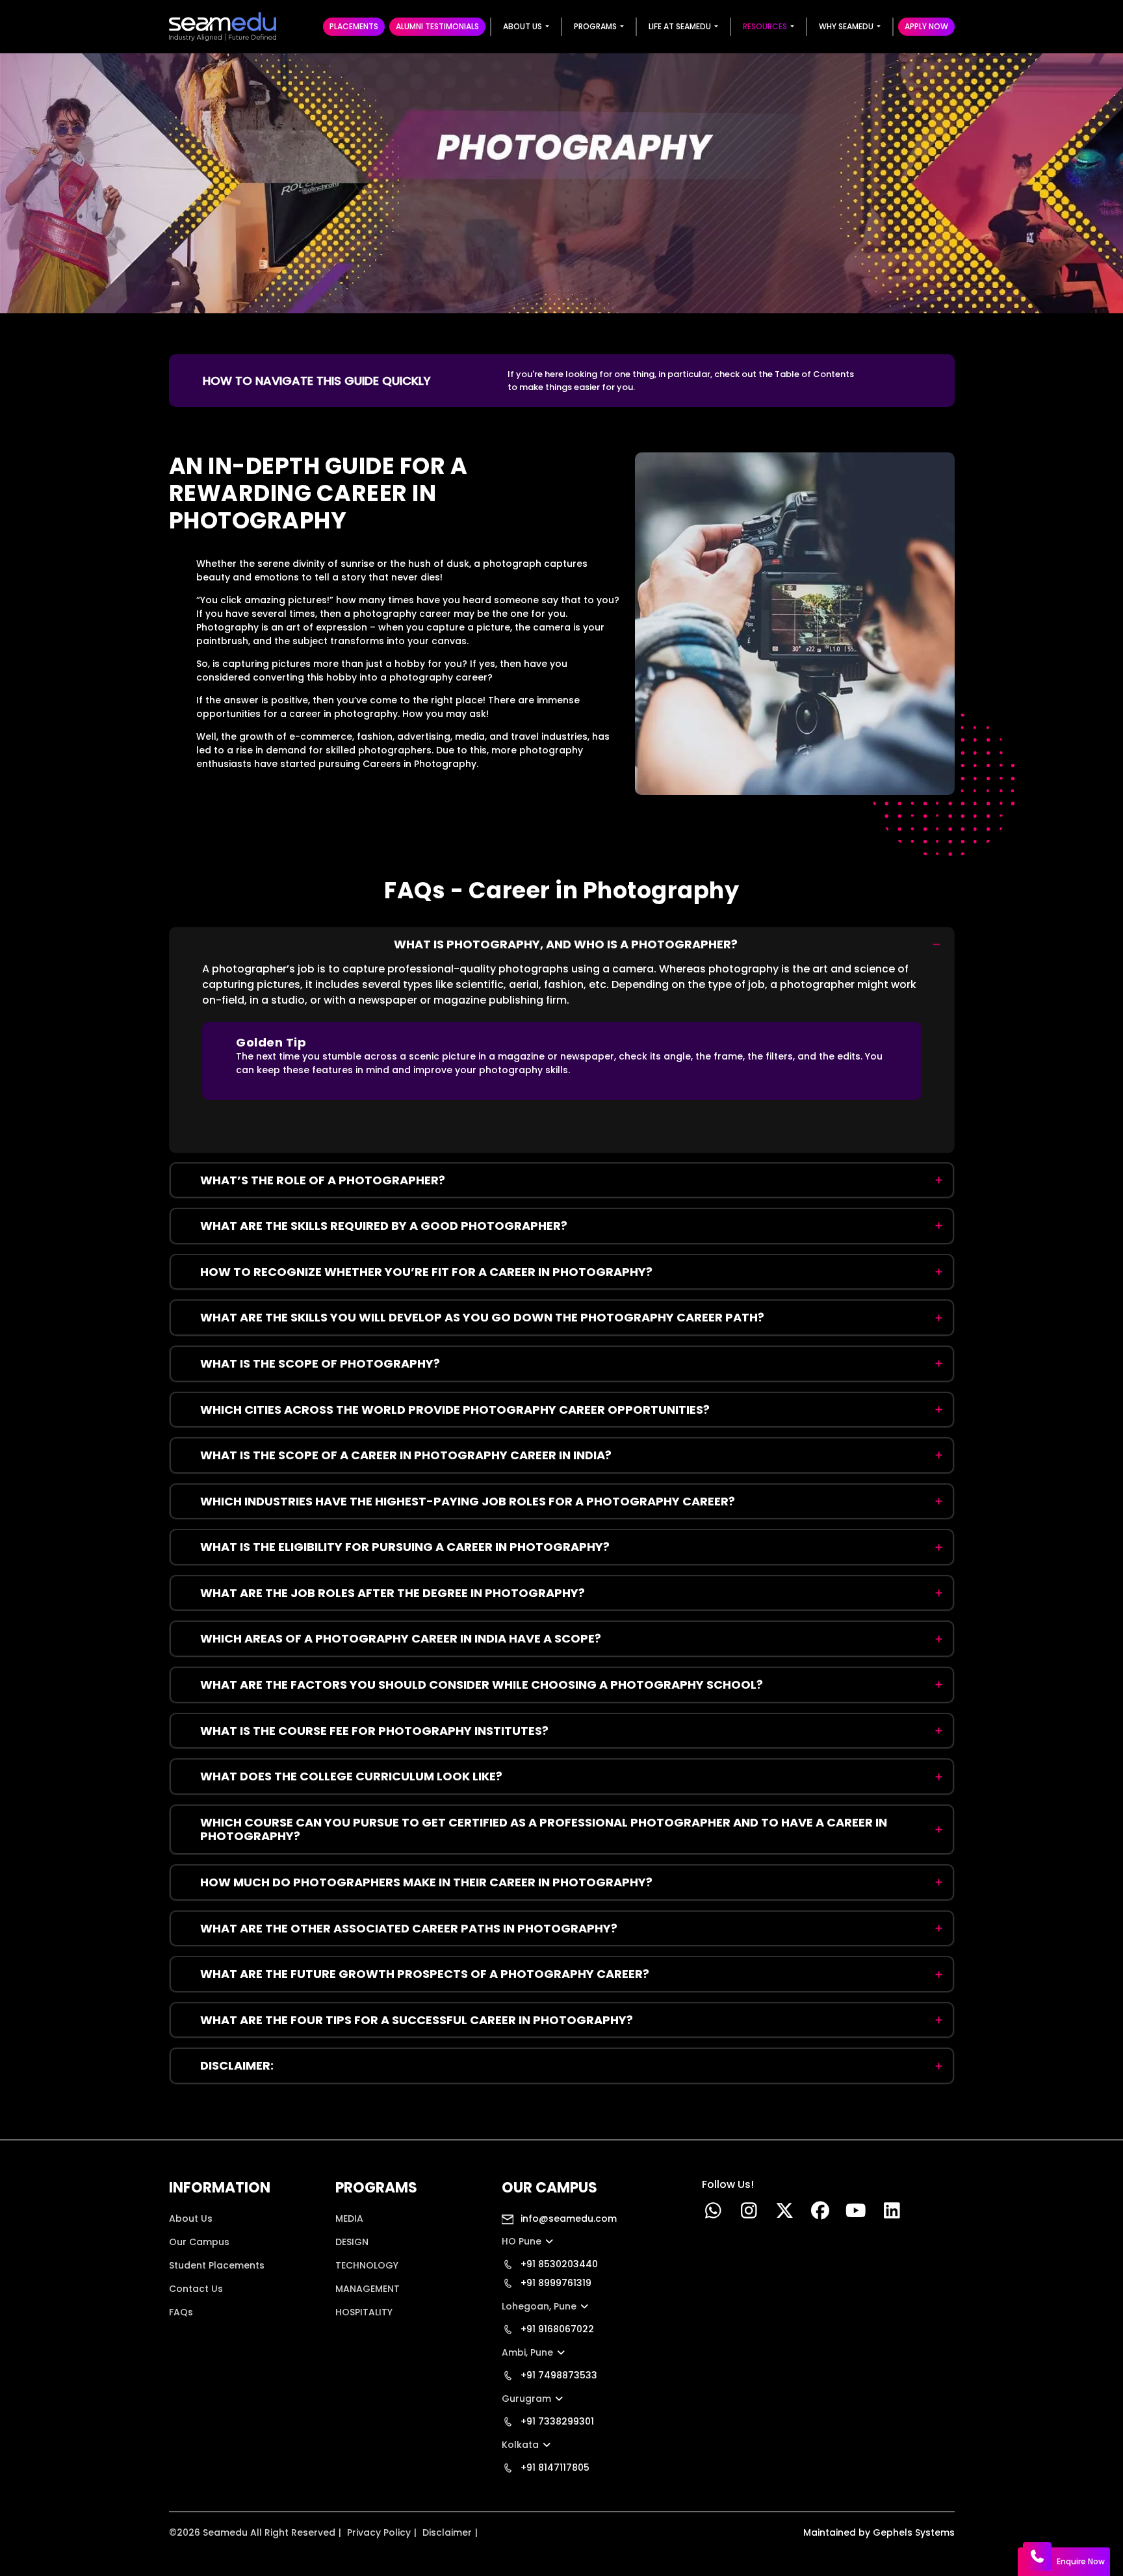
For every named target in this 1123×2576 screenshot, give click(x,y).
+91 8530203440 (558, 2264)
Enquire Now (1081, 2561)
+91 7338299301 (556, 2421)
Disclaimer (447, 2532)
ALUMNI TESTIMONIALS (437, 26)
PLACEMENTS (354, 26)
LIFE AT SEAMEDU (680, 26)
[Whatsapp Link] (713, 2214)
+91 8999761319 (555, 2283)
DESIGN (352, 2242)
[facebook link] (820, 2214)
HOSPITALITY (364, 2312)
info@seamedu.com (567, 2218)
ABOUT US (523, 26)
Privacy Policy (379, 2532)
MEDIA (349, 2218)
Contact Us (196, 2289)
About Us (191, 2218)
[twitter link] (785, 2214)
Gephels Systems (914, 2532)
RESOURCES (765, 26)
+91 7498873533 (558, 2375)
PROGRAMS (595, 26)
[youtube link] (856, 2214)
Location (189, 2335)
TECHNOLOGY (367, 2265)
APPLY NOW (926, 26)
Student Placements (217, 2265)
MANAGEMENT (368, 2289)
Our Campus (199, 2242)
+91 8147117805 (554, 2467)
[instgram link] (749, 2214)
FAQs (181, 2312)
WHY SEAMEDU (846, 26)
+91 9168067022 (556, 2329)
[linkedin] (892, 2214)
